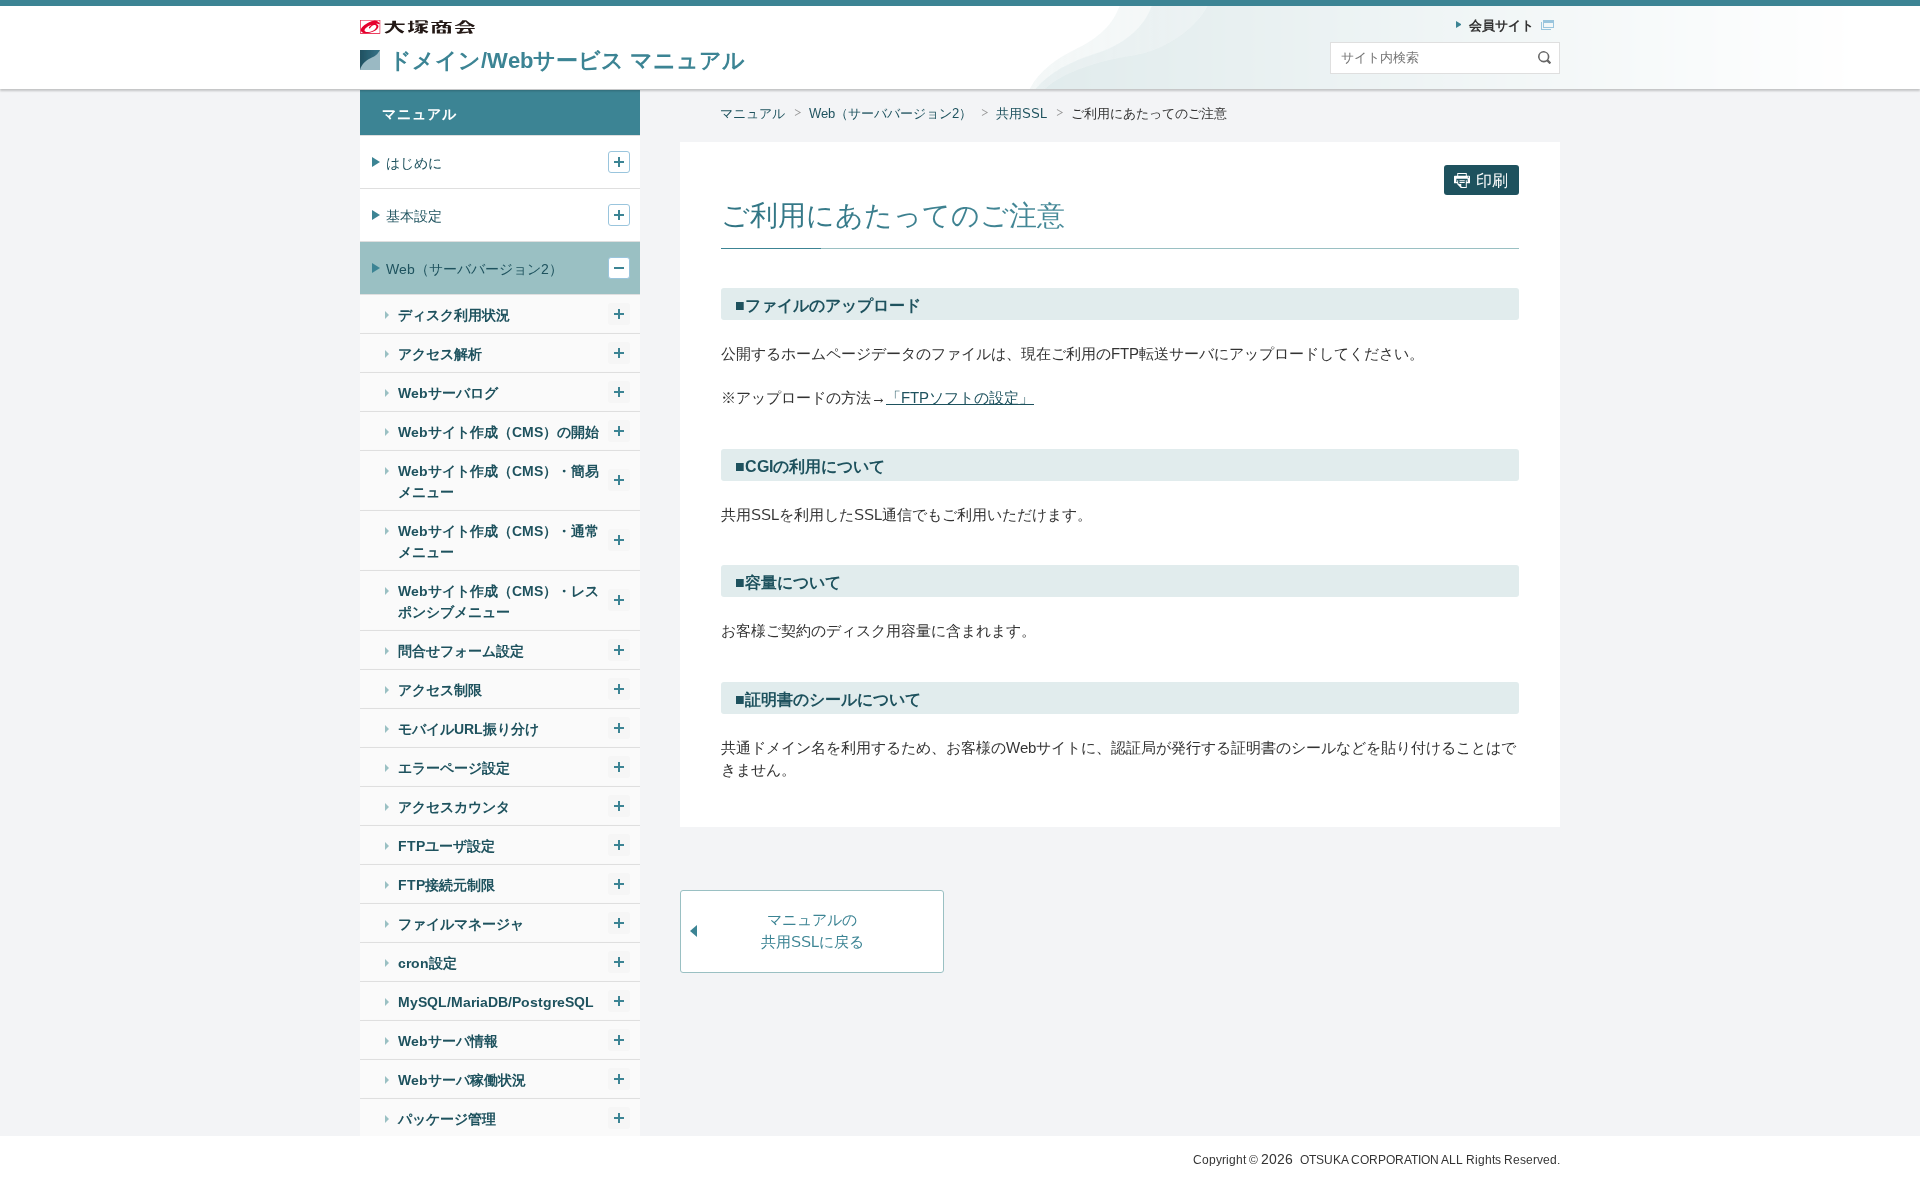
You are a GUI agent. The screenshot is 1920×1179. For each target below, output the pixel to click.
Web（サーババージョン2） (890, 113)
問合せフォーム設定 (461, 651)
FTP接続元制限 (446, 885)
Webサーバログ (448, 393)
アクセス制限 (440, 690)
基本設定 (414, 216)
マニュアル (752, 113)
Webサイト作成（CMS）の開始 (498, 432)
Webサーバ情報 (448, 1041)
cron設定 (427, 963)
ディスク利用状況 (454, 315)
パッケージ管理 (447, 1119)
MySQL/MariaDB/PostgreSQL (496, 1002)
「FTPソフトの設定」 (960, 397)
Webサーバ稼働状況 (462, 1080)
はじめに (414, 163)
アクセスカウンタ (454, 807)
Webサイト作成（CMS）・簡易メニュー (498, 481)
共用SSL (1021, 113)
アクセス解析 (440, 354)
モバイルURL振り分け (468, 729)
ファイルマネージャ (461, 924)
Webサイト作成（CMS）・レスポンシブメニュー (498, 601)
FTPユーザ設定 (446, 846)
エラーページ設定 (454, 768)
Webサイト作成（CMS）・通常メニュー (498, 541)
